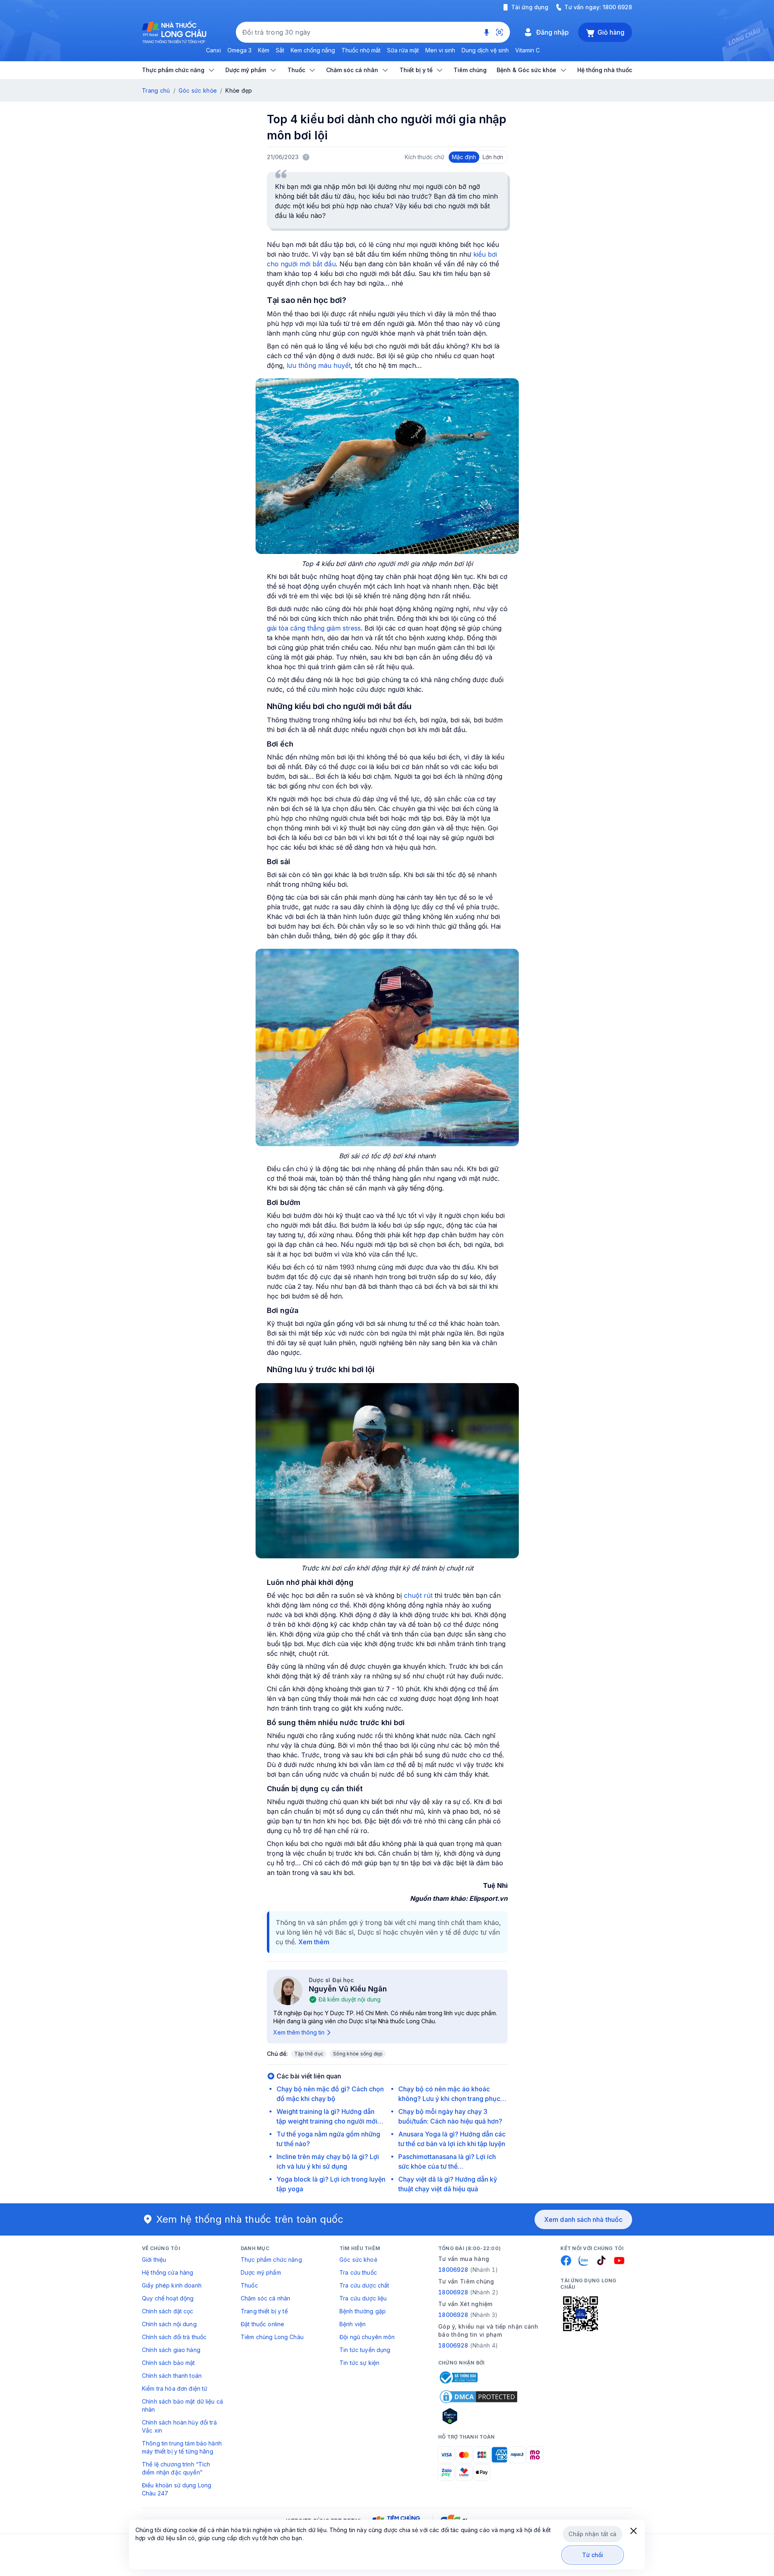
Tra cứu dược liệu (363, 2298)
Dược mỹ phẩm (261, 2272)
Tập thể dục (309, 2054)
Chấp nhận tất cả (592, 2534)
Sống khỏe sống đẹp (358, 2054)
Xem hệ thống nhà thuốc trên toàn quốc (250, 2219)
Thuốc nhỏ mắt (361, 50)
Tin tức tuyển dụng (365, 2350)
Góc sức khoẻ (358, 2260)
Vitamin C (527, 50)
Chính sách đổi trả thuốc (174, 2337)
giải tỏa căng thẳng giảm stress (314, 628)
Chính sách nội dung (169, 2324)
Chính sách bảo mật (169, 2363)
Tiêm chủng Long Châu (272, 2337)
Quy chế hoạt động (168, 2298)
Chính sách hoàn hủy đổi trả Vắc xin (179, 2426)
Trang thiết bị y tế (264, 2311)
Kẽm (264, 50)
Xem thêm (314, 1942)
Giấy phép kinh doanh (172, 2285)
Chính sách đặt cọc (168, 2311)
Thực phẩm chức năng (271, 2260)
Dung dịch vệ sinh (485, 50)
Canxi (213, 50)
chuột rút (418, 1595)
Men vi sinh (440, 50)
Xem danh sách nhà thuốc (583, 2219)
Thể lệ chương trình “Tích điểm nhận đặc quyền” (176, 2468)
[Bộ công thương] (458, 2377)
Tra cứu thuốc (358, 2272)
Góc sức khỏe (198, 90)
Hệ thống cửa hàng (167, 2272)
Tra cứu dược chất (364, 2285)
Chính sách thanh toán (172, 2376)
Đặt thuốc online (262, 2324)
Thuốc (249, 2285)
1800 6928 (617, 7)
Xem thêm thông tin (299, 2032)
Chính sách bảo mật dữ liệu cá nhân (182, 2405)
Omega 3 (239, 50)
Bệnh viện (353, 2324)
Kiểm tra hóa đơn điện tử (175, 2388)
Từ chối (593, 2555)
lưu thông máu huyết (319, 365)
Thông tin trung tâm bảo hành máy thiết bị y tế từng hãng (182, 2447)
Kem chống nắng (313, 50)
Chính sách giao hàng (171, 2350)
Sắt (280, 50)
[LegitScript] (479, 2416)
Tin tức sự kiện (359, 2363)
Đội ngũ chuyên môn (367, 2337)
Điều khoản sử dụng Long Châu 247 (177, 2489)
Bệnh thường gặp (363, 2311)
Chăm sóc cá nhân (265, 2298)
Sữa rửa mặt (403, 50)
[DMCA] (479, 2397)
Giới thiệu (154, 2260)
